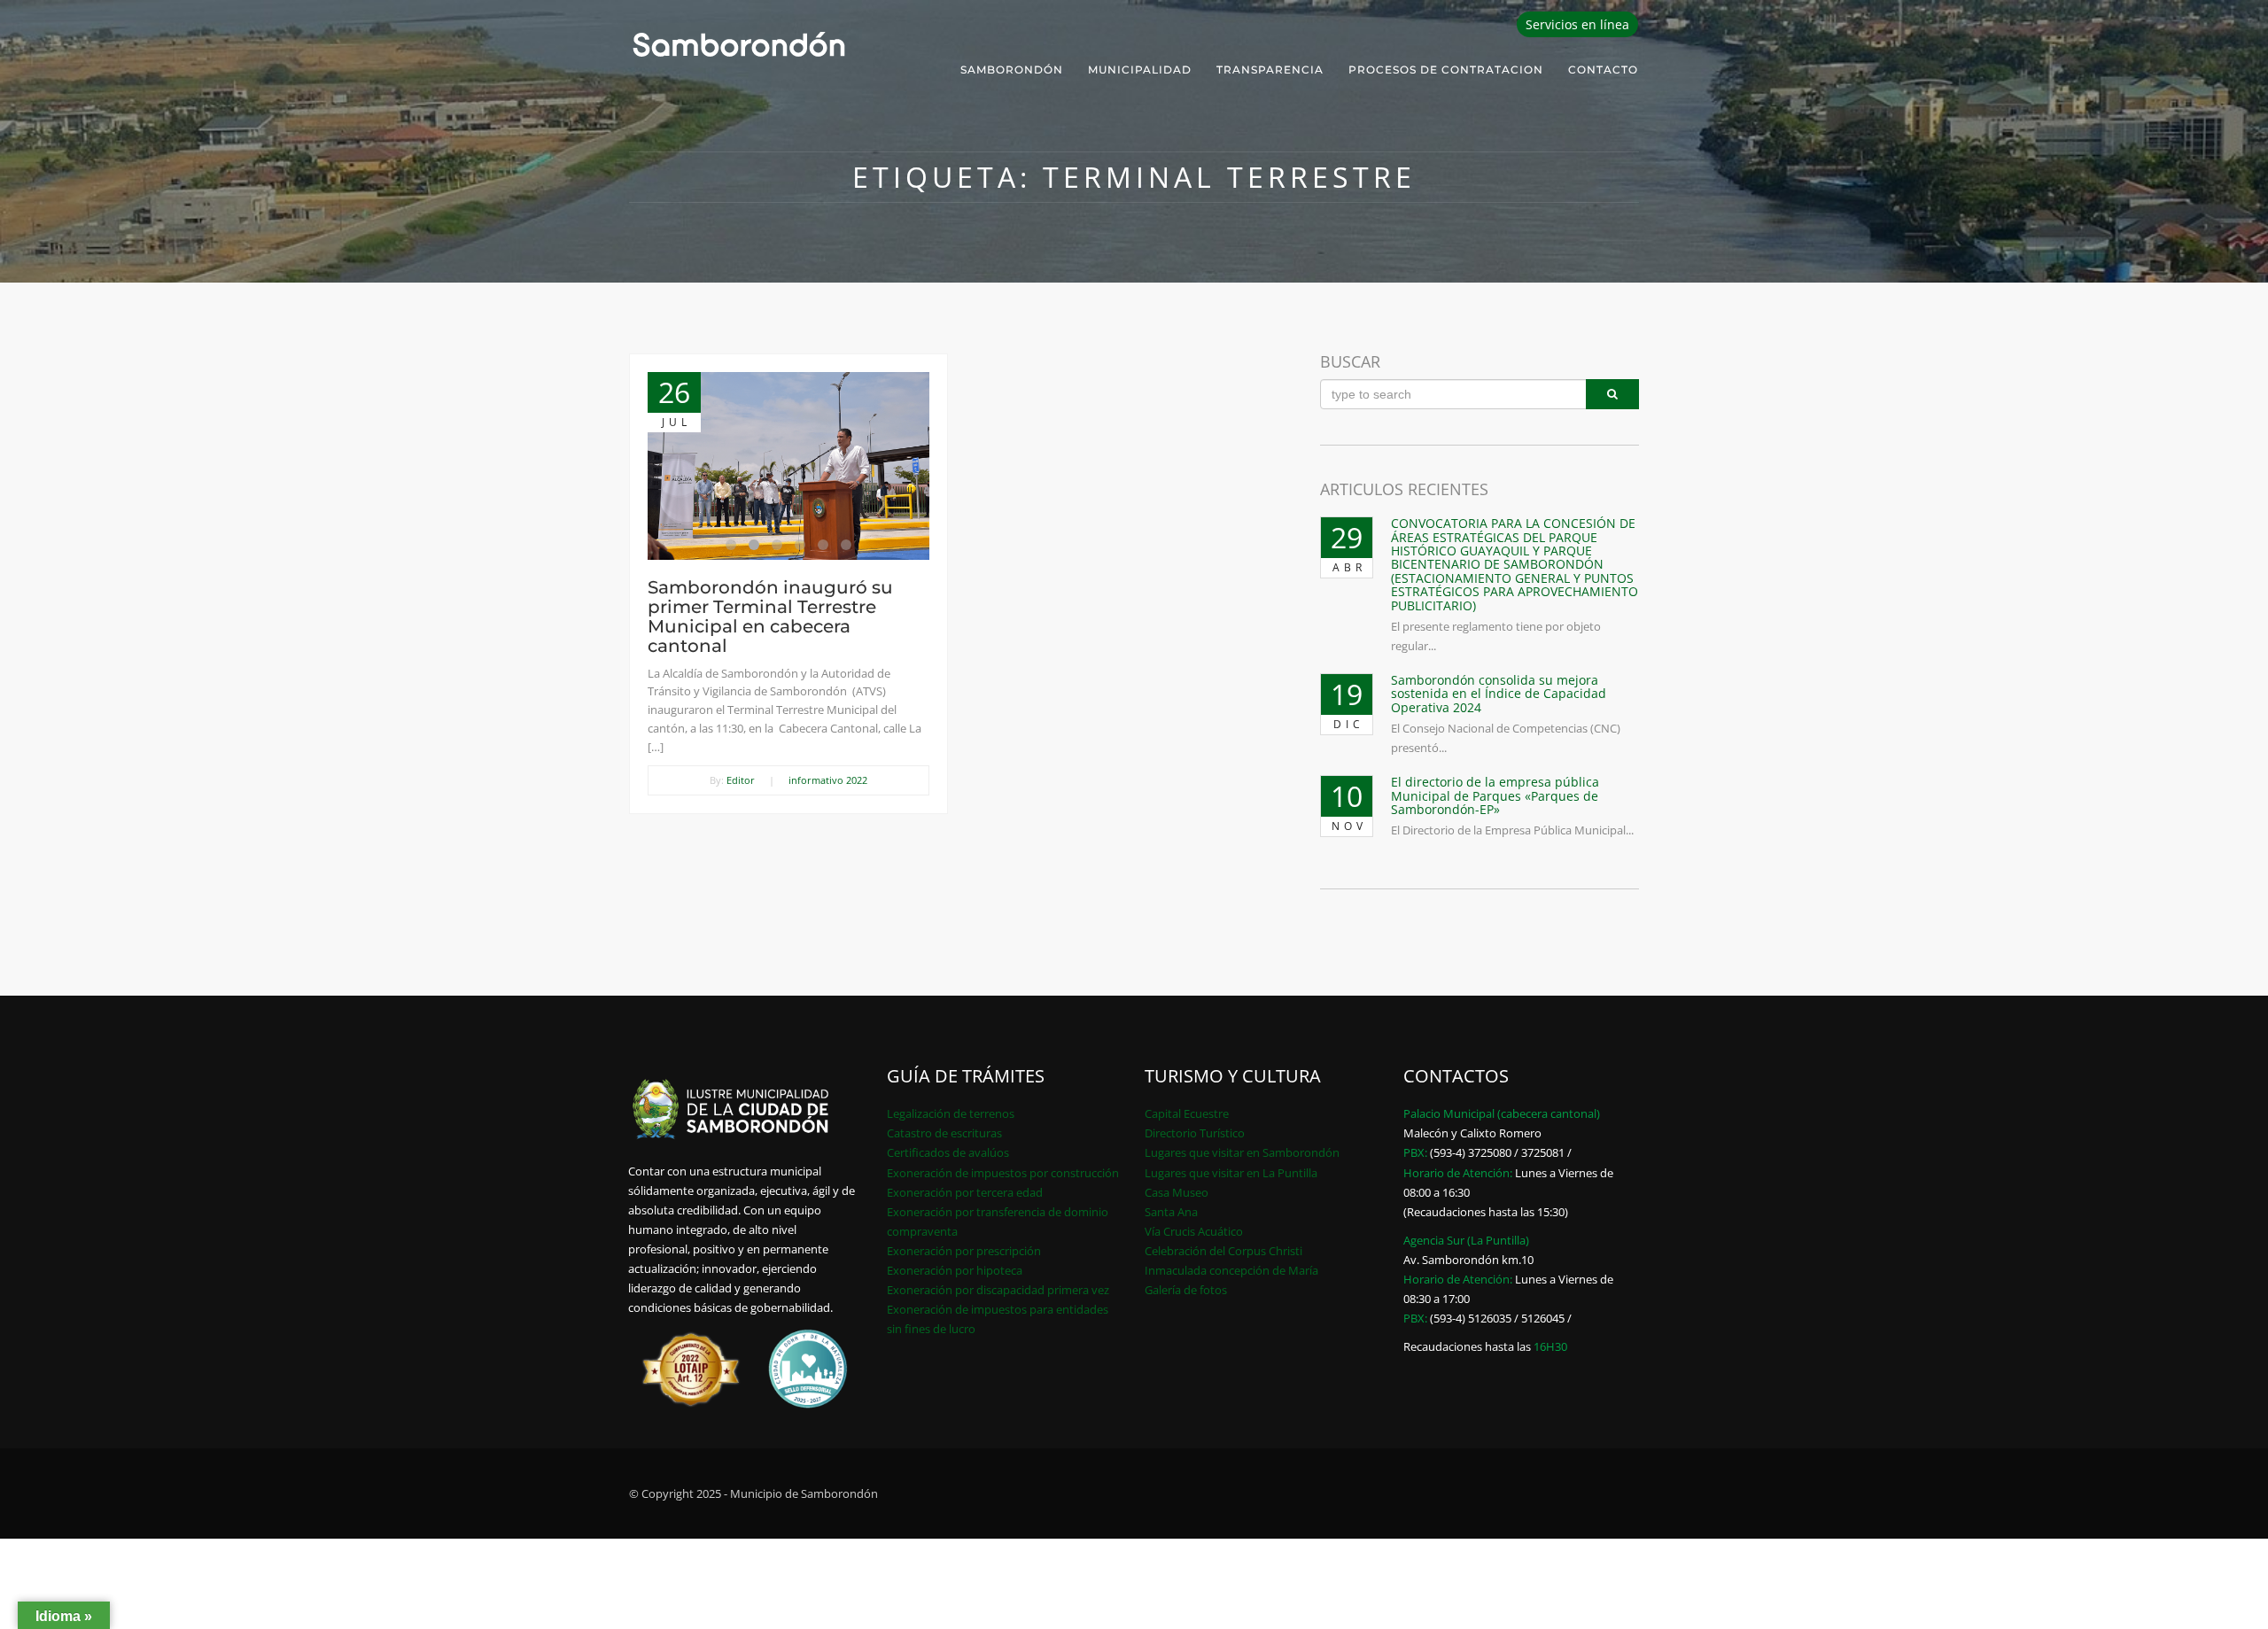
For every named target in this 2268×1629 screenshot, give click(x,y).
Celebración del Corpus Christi (1223, 1251)
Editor (741, 780)
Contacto (1603, 70)
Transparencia (1270, 70)
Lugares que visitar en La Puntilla (1231, 1173)
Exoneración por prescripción (964, 1251)
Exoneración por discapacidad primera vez (998, 1290)
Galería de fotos (1186, 1290)
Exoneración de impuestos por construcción (1003, 1173)
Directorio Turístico (1195, 1133)
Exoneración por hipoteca (955, 1270)
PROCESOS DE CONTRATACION (1446, 70)
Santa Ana (1171, 1212)
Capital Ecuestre (1187, 1113)
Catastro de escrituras (944, 1133)
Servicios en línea (1577, 24)
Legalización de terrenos (951, 1113)
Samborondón (1012, 70)
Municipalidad (1140, 70)
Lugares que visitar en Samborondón (1242, 1152)
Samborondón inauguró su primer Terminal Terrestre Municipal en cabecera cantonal (770, 617)
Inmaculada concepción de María (1231, 1270)
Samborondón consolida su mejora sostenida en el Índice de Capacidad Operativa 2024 (1499, 694)
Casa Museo (1177, 1192)
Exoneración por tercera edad (965, 1192)
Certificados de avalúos (948, 1152)
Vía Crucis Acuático (1194, 1231)
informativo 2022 (828, 780)
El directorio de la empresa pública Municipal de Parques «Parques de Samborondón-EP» (1495, 795)
